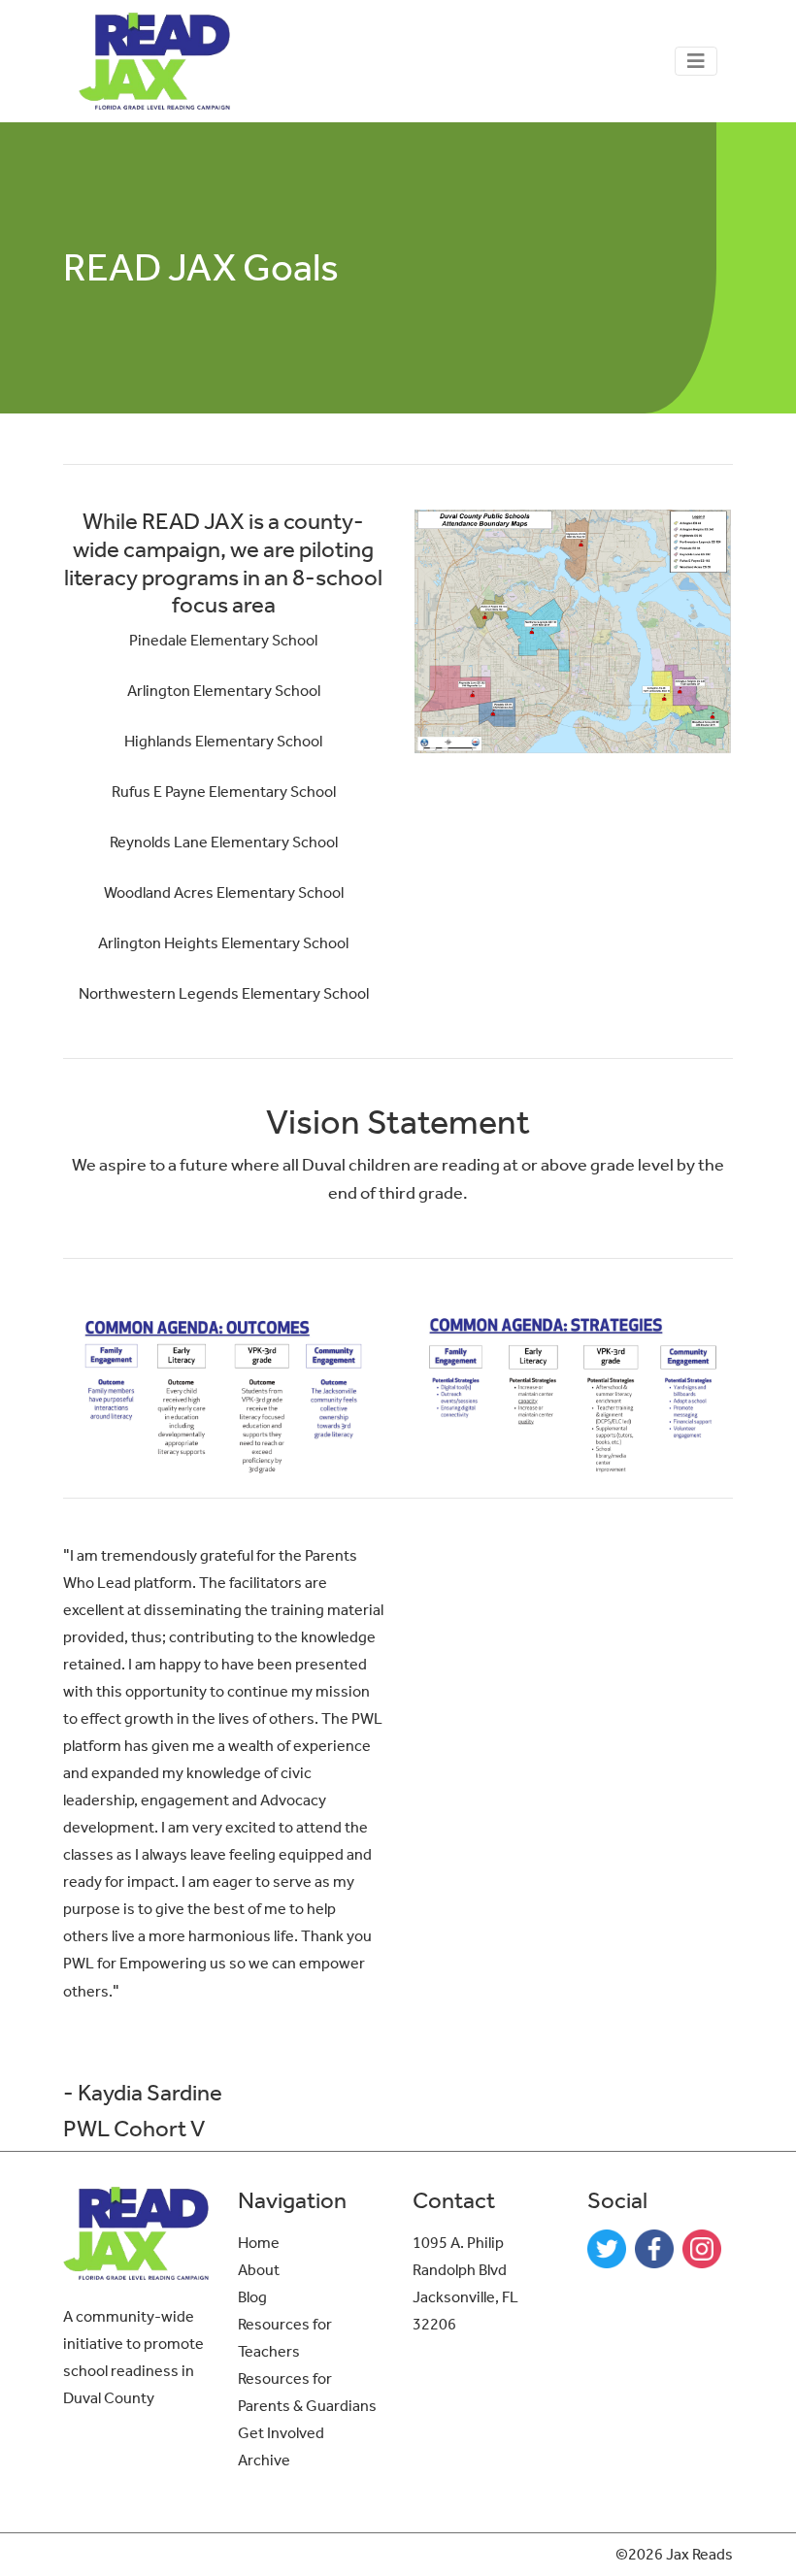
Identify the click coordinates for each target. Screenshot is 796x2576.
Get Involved (281, 2433)
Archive (264, 2460)
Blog (252, 2297)
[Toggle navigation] (696, 61)
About (259, 2270)
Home (259, 2243)
